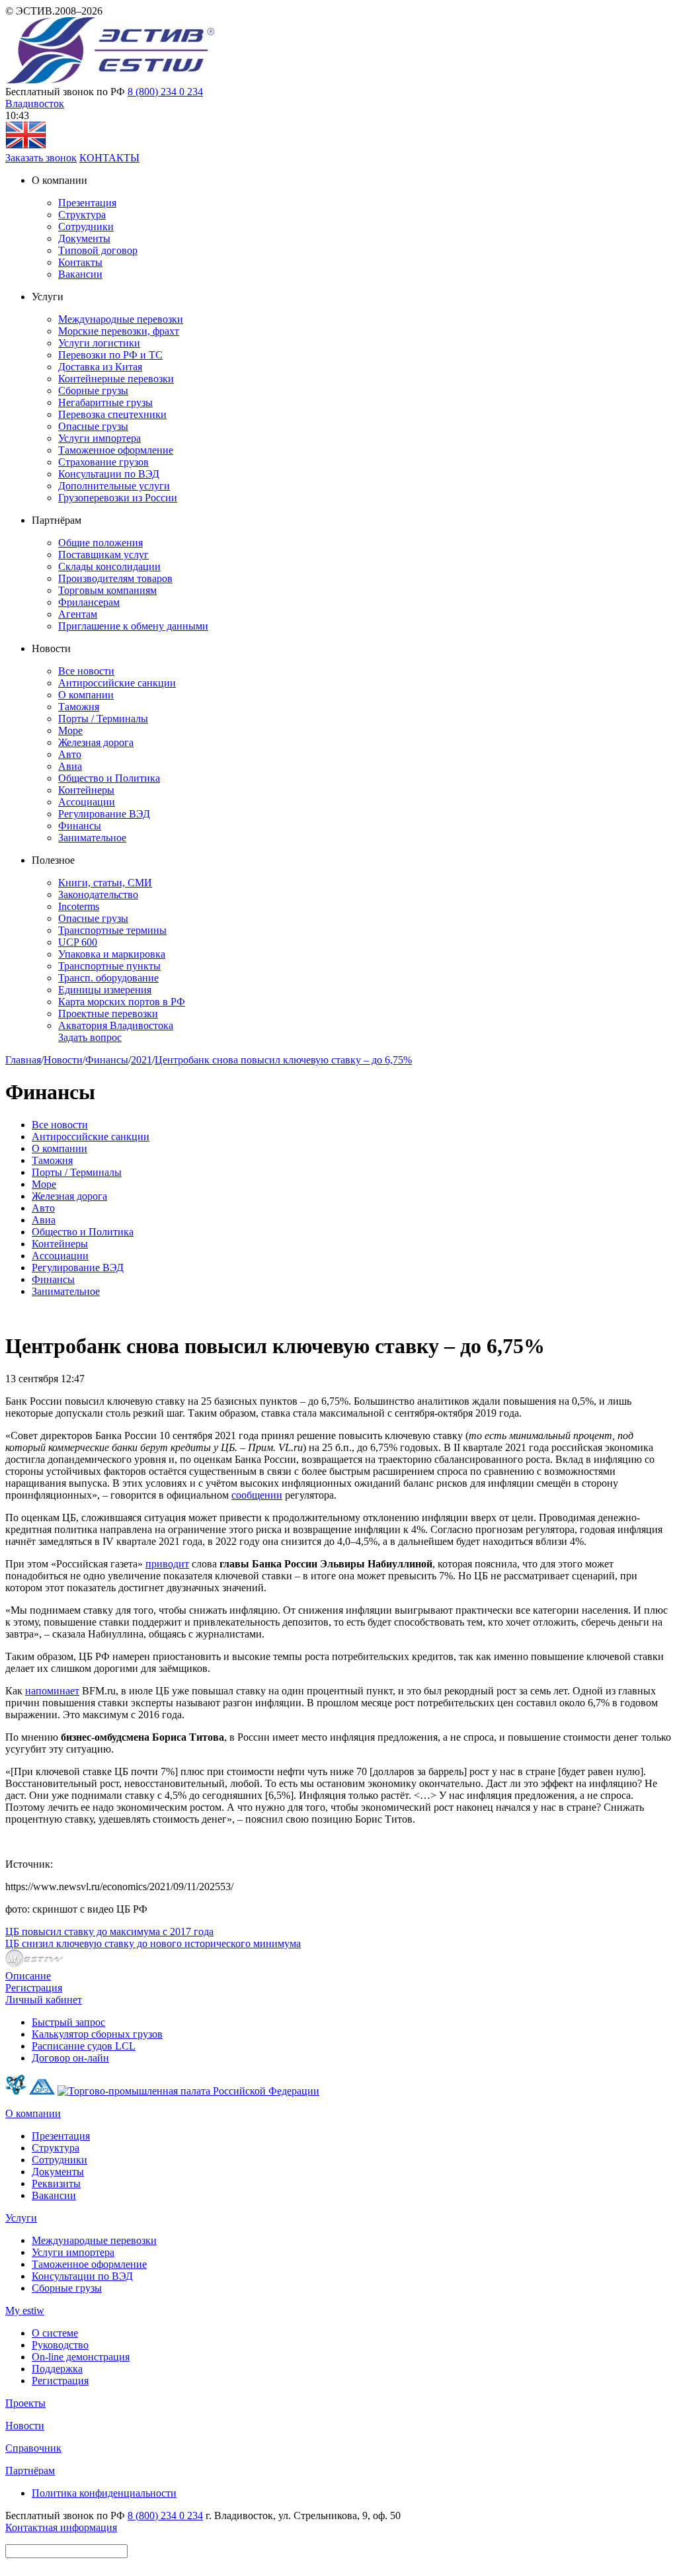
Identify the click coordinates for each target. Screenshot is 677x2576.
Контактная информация (61, 2527)
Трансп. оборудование (108, 978)
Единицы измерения (105, 990)
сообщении (257, 1495)
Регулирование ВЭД (104, 814)
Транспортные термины (112, 930)
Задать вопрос (90, 1037)
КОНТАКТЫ (109, 158)
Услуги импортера (100, 438)
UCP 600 (78, 942)
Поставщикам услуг (103, 555)
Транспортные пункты (109, 966)
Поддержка (57, 2369)
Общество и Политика (109, 778)
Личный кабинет (44, 2000)
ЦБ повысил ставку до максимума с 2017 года (109, 1932)
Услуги (21, 2218)
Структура (82, 215)
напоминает (52, 1691)
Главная (23, 1060)
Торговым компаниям (107, 590)
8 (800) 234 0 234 (165, 92)
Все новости (86, 671)
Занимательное (92, 838)
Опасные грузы (93, 426)
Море (70, 730)
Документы (84, 238)
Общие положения (100, 543)
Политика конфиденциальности (104, 2493)
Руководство (60, 2345)
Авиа (70, 766)
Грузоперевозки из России (118, 498)
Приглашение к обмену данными (133, 626)
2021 (141, 1060)
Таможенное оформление (116, 450)
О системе (55, 2333)
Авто (70, 754)
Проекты (25, 2403)
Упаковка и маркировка (112, 954)
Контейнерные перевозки (116, 379)
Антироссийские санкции (117, 683)
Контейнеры (86, 790)
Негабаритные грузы (105, 402)
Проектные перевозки (108, 1014)
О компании (86, 695)
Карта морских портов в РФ (122, 1002)
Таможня (79, 707)
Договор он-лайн (70, 2058)
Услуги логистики (99, 343)
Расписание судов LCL (84, 2046)
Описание (28, 1976)
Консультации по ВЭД (109, 474)
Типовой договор (98, 250)
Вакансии (80, 274)
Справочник (33, 2448)
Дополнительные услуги (114, 486)
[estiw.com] (26, 146)
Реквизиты (56, 2183)
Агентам (78, 614)
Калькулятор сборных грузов (97, 2034)
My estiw (25, 2310)
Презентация (87, 203)
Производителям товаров (115, 578)
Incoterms (79, 906)
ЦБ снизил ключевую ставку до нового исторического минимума (153, 1943)
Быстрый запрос (68, 2022)
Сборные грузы (93, 391)
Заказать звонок (41, 158)
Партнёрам (30, 2471)
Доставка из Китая (100, 367)
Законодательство (98, 894)
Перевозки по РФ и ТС (110, 355)
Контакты (80, 262)
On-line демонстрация (81, 2357)
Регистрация (34, 1988)
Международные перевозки (121, 319)
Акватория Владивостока (116, 1025)
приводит (167, 1564)
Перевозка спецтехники (112, 414)
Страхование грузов (103, 462)
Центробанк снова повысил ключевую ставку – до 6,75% (283, 1060)
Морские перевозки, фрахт (119, 331)
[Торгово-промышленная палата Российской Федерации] (188, 2091)
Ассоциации (87, 802)
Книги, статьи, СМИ (105, 883)
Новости (63, 1060)
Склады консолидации (109, 566)
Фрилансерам (89, 602)
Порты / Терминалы (103, 719)
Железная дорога (96, 742)
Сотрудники (86, 227)
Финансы (80, 826)
